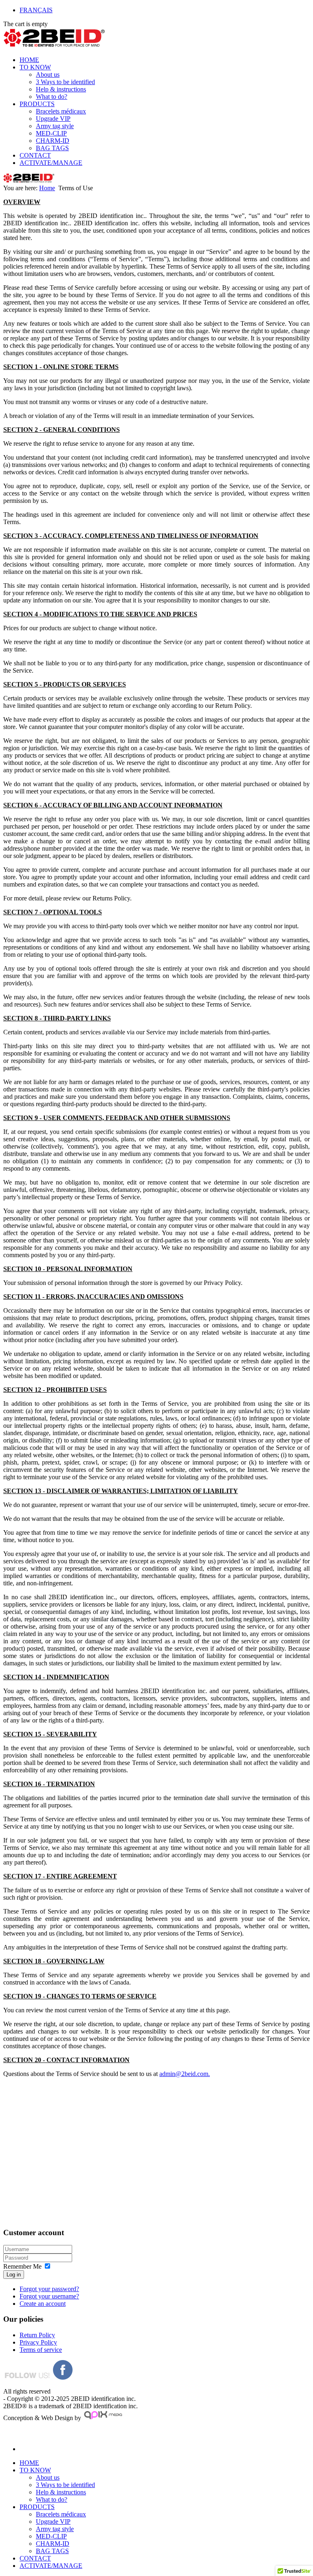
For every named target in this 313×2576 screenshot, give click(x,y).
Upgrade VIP (53, 119)
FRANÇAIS (36, 10)
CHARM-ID (53, 141)
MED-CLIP (51, 133)
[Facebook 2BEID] (63, 2377)
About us (48, 74)
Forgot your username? (49, 2296)
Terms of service (41, 2350)
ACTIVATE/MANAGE (51, 163)
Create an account (43, 2304)
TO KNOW (35, 67)
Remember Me (22, 2266)
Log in (14, 2275)
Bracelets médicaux (61, 111)
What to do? (52, 97)
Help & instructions (61, 89)
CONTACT (35, 155)
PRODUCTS (37, 104)
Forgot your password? (49, 2289)
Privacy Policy (38, 2342)
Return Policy (37, 2335)
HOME (29, 60)
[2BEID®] (54, 46)
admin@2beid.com (184, 2074)
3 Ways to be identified (65, 82)
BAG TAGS (52, 148)
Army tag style (55, 126)
